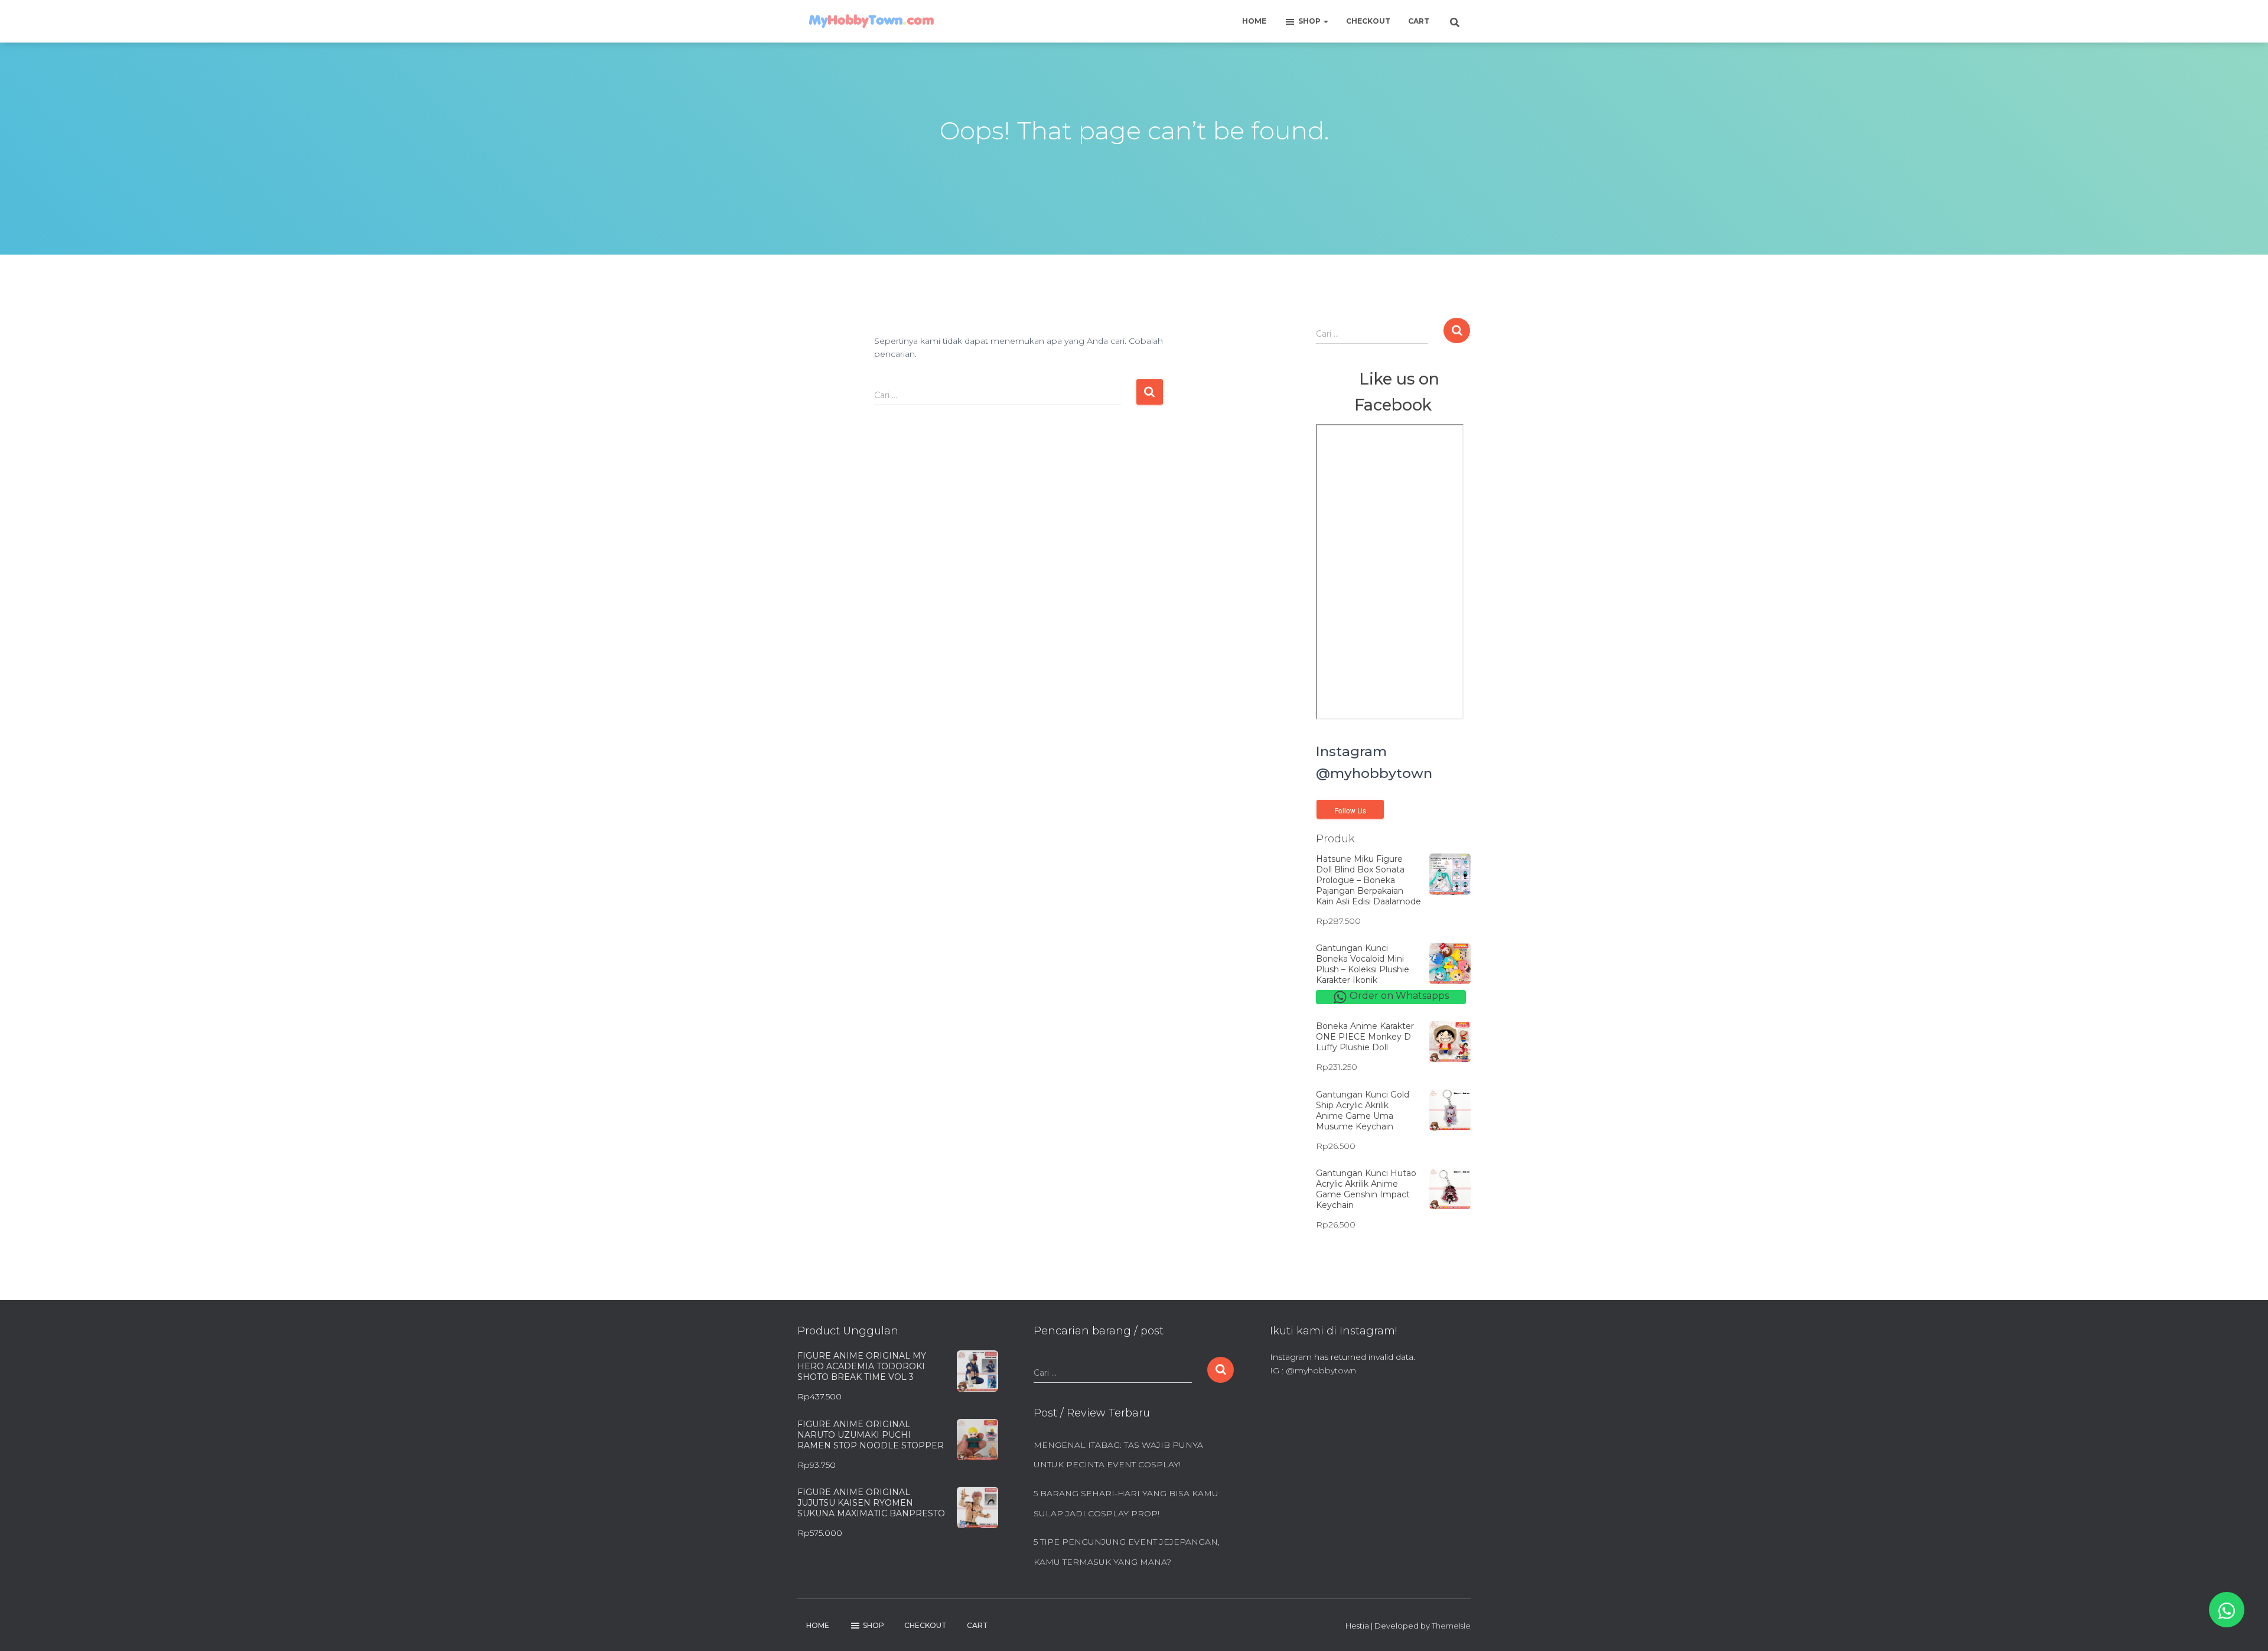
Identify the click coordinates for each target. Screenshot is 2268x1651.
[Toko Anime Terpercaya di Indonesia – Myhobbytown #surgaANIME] (871, 21)
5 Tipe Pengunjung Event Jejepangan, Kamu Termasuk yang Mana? (1127, 1552)
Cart (1419, 21)
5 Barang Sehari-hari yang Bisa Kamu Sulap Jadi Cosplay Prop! (1126, 1503)
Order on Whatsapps (1398, 996)
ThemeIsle (1451, 1626)
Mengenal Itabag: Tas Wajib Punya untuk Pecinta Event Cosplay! (1118, 1455)
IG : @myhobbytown (1313, 1370)
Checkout (1368, 21)
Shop (1310, 21)
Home (1254, 21)
